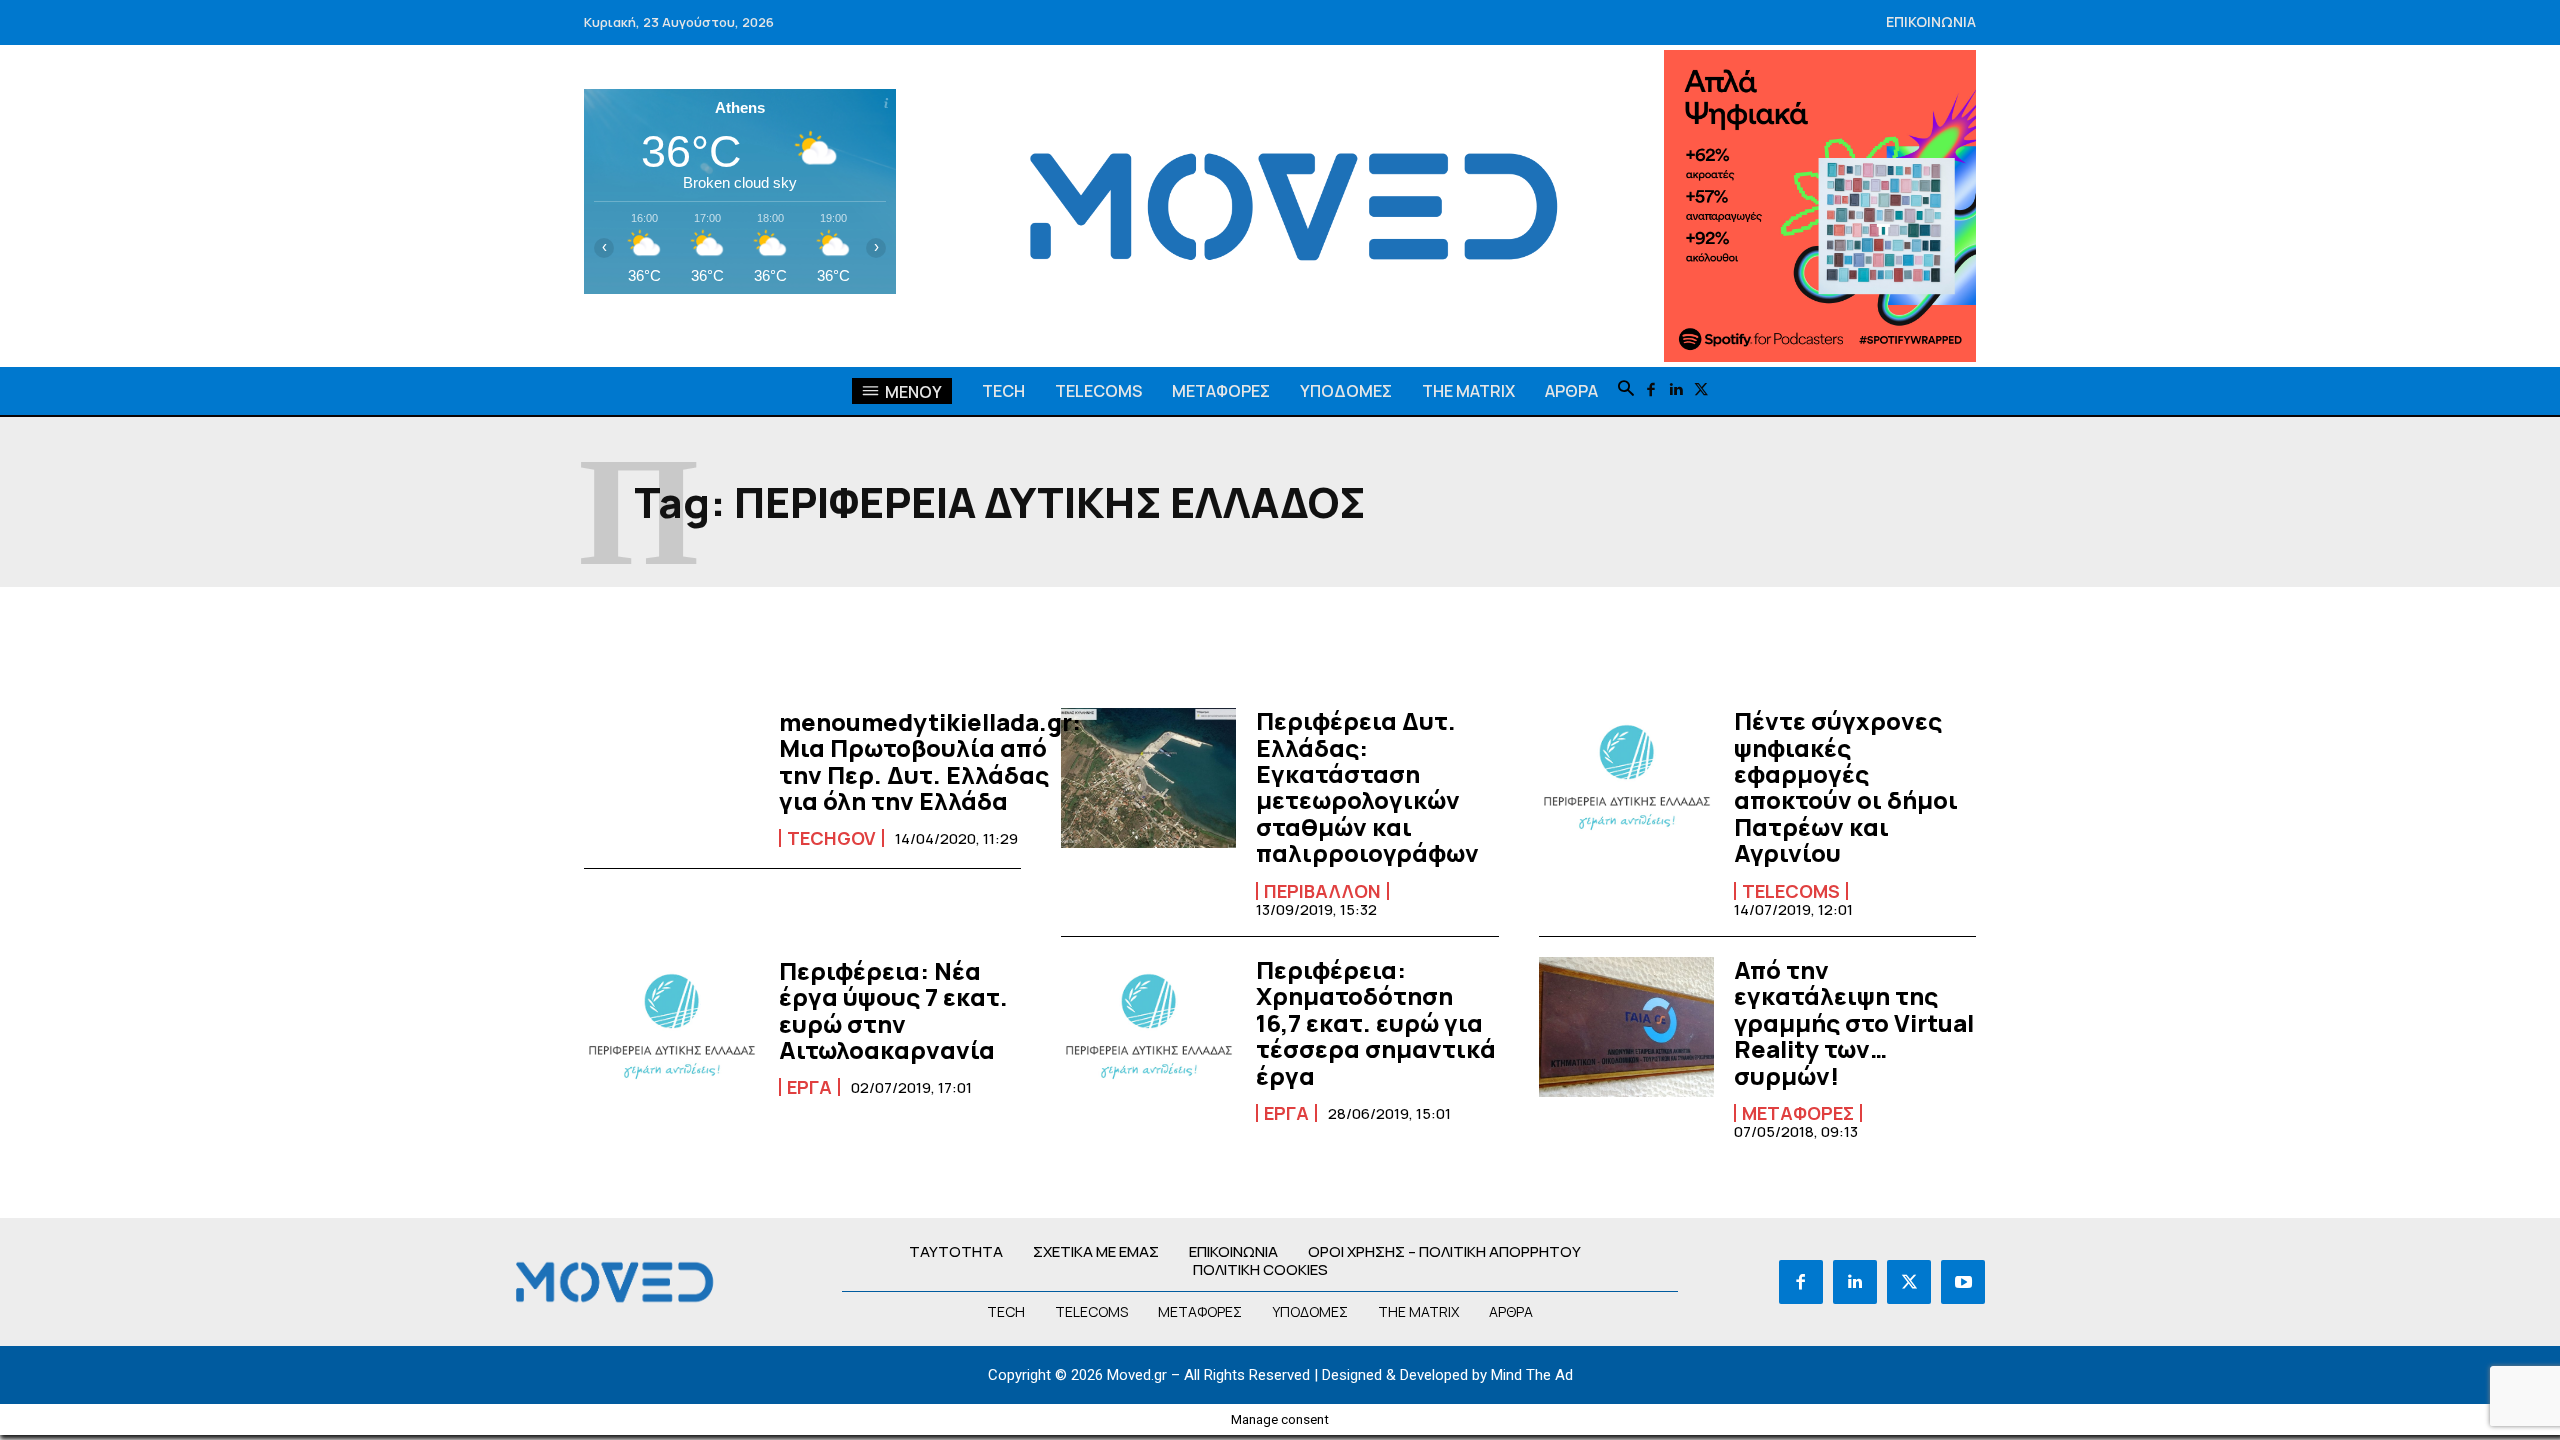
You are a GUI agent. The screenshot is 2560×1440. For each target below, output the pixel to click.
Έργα (809, 1087)
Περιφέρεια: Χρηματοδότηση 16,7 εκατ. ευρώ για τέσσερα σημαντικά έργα (1376, 1022)
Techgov (831, 838)
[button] (1626, 390)
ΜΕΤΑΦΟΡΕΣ (1798, 1113)
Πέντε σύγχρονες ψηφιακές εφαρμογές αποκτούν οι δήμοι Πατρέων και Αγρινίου (1846, 786)
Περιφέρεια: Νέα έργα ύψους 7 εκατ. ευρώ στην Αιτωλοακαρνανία (893, 1010)
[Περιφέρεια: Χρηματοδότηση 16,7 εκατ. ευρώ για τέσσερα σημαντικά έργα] (1148, 1027)
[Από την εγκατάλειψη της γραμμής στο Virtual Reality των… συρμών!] (1626, 1027)
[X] (1701, 390)
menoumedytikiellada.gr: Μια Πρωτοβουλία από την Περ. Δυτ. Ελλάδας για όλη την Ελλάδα (930, 761)
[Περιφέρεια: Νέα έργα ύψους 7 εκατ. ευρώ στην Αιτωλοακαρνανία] (671, 1027)
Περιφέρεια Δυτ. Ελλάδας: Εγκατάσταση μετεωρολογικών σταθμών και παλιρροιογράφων (1370, 786)
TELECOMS (1791, 891)
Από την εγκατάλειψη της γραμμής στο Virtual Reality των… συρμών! (1854, 1022)
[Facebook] (1651, 390)
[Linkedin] (1676, 390)
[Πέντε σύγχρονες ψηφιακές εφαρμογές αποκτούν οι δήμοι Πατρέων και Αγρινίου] (1626, 778)
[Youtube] (1963, 1282)
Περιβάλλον (1322, 891)
